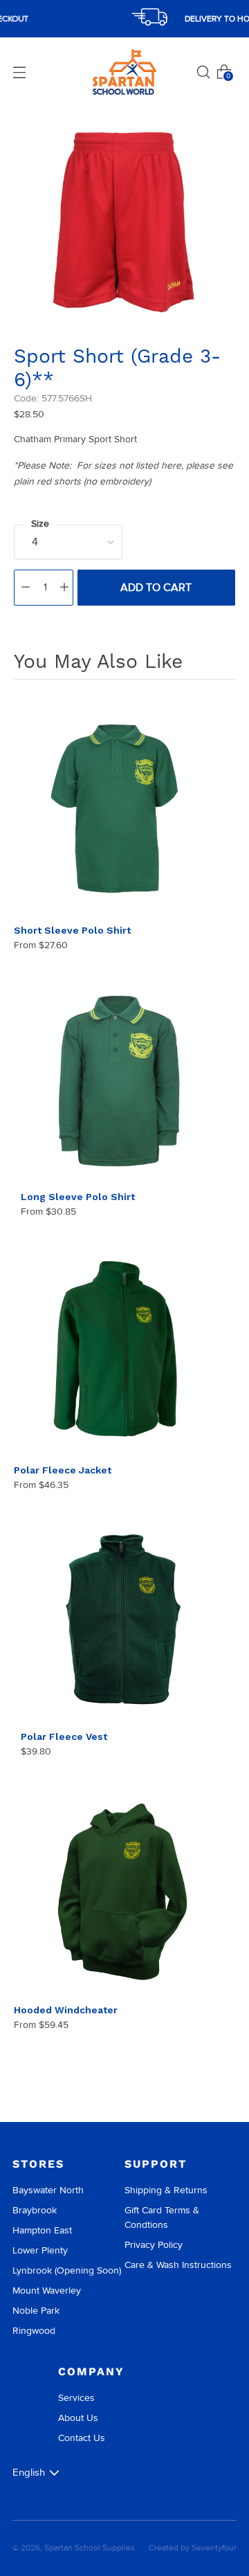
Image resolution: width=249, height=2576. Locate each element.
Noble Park (36, 2311)
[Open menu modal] (19, 72)
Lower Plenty (40, 2250)
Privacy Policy (154, 2245)
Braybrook (35, 2210)
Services (76, 2398)
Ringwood (34, 2331)
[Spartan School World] (124, 72)
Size (40, 524)
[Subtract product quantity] (26, 588)
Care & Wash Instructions (178, 2265)
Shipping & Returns (166, 2190)
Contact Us (82, 2438)
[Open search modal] (203, 72)
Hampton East (42, 2230)
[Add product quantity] (64, 588)
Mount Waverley (47, 2291)
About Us (78, 2418)
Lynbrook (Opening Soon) (67, 2270)
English (29, 2472)
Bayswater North (48, 2190)
